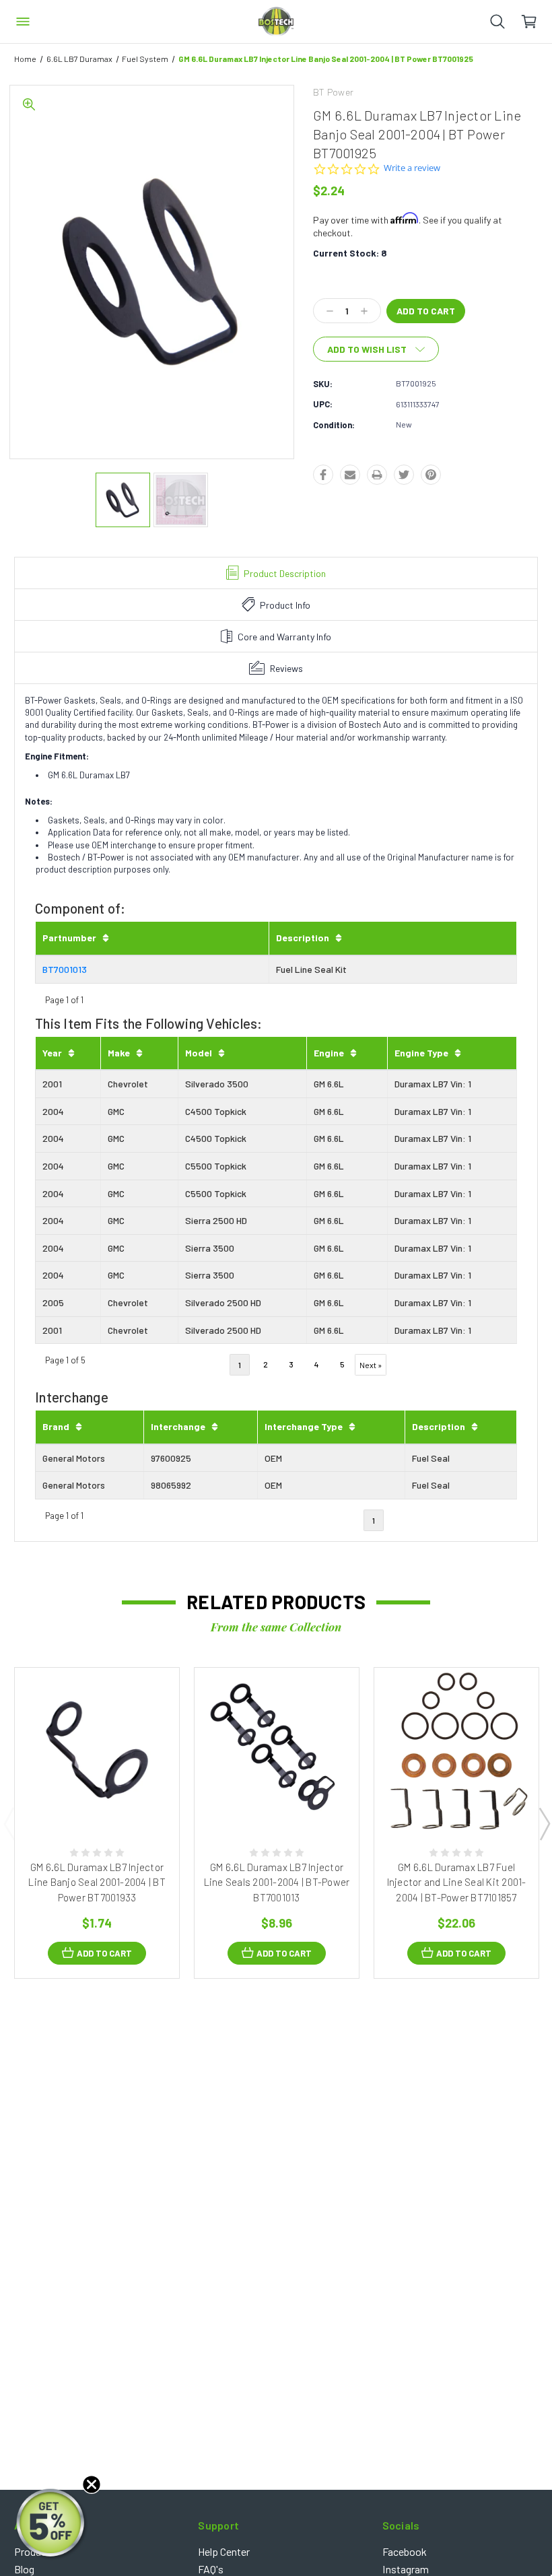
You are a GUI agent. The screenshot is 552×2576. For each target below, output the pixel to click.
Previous (9, 1823)
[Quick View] (83, 1800)
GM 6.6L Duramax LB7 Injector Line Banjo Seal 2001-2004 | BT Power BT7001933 (97, 1882)
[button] (52, 2524)
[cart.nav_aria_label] (536, 22)
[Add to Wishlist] (111, 1800)
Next (544, 1823)
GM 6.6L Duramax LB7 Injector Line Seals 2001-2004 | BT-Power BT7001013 (277, 1882)
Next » (371, 1365)
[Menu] (23, 22)
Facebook (405, 2551)
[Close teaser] (92, 2484)
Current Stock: (350, 253)
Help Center (224, 2551)
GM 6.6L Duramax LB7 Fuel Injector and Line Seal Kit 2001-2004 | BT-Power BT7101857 (457, 1882)
